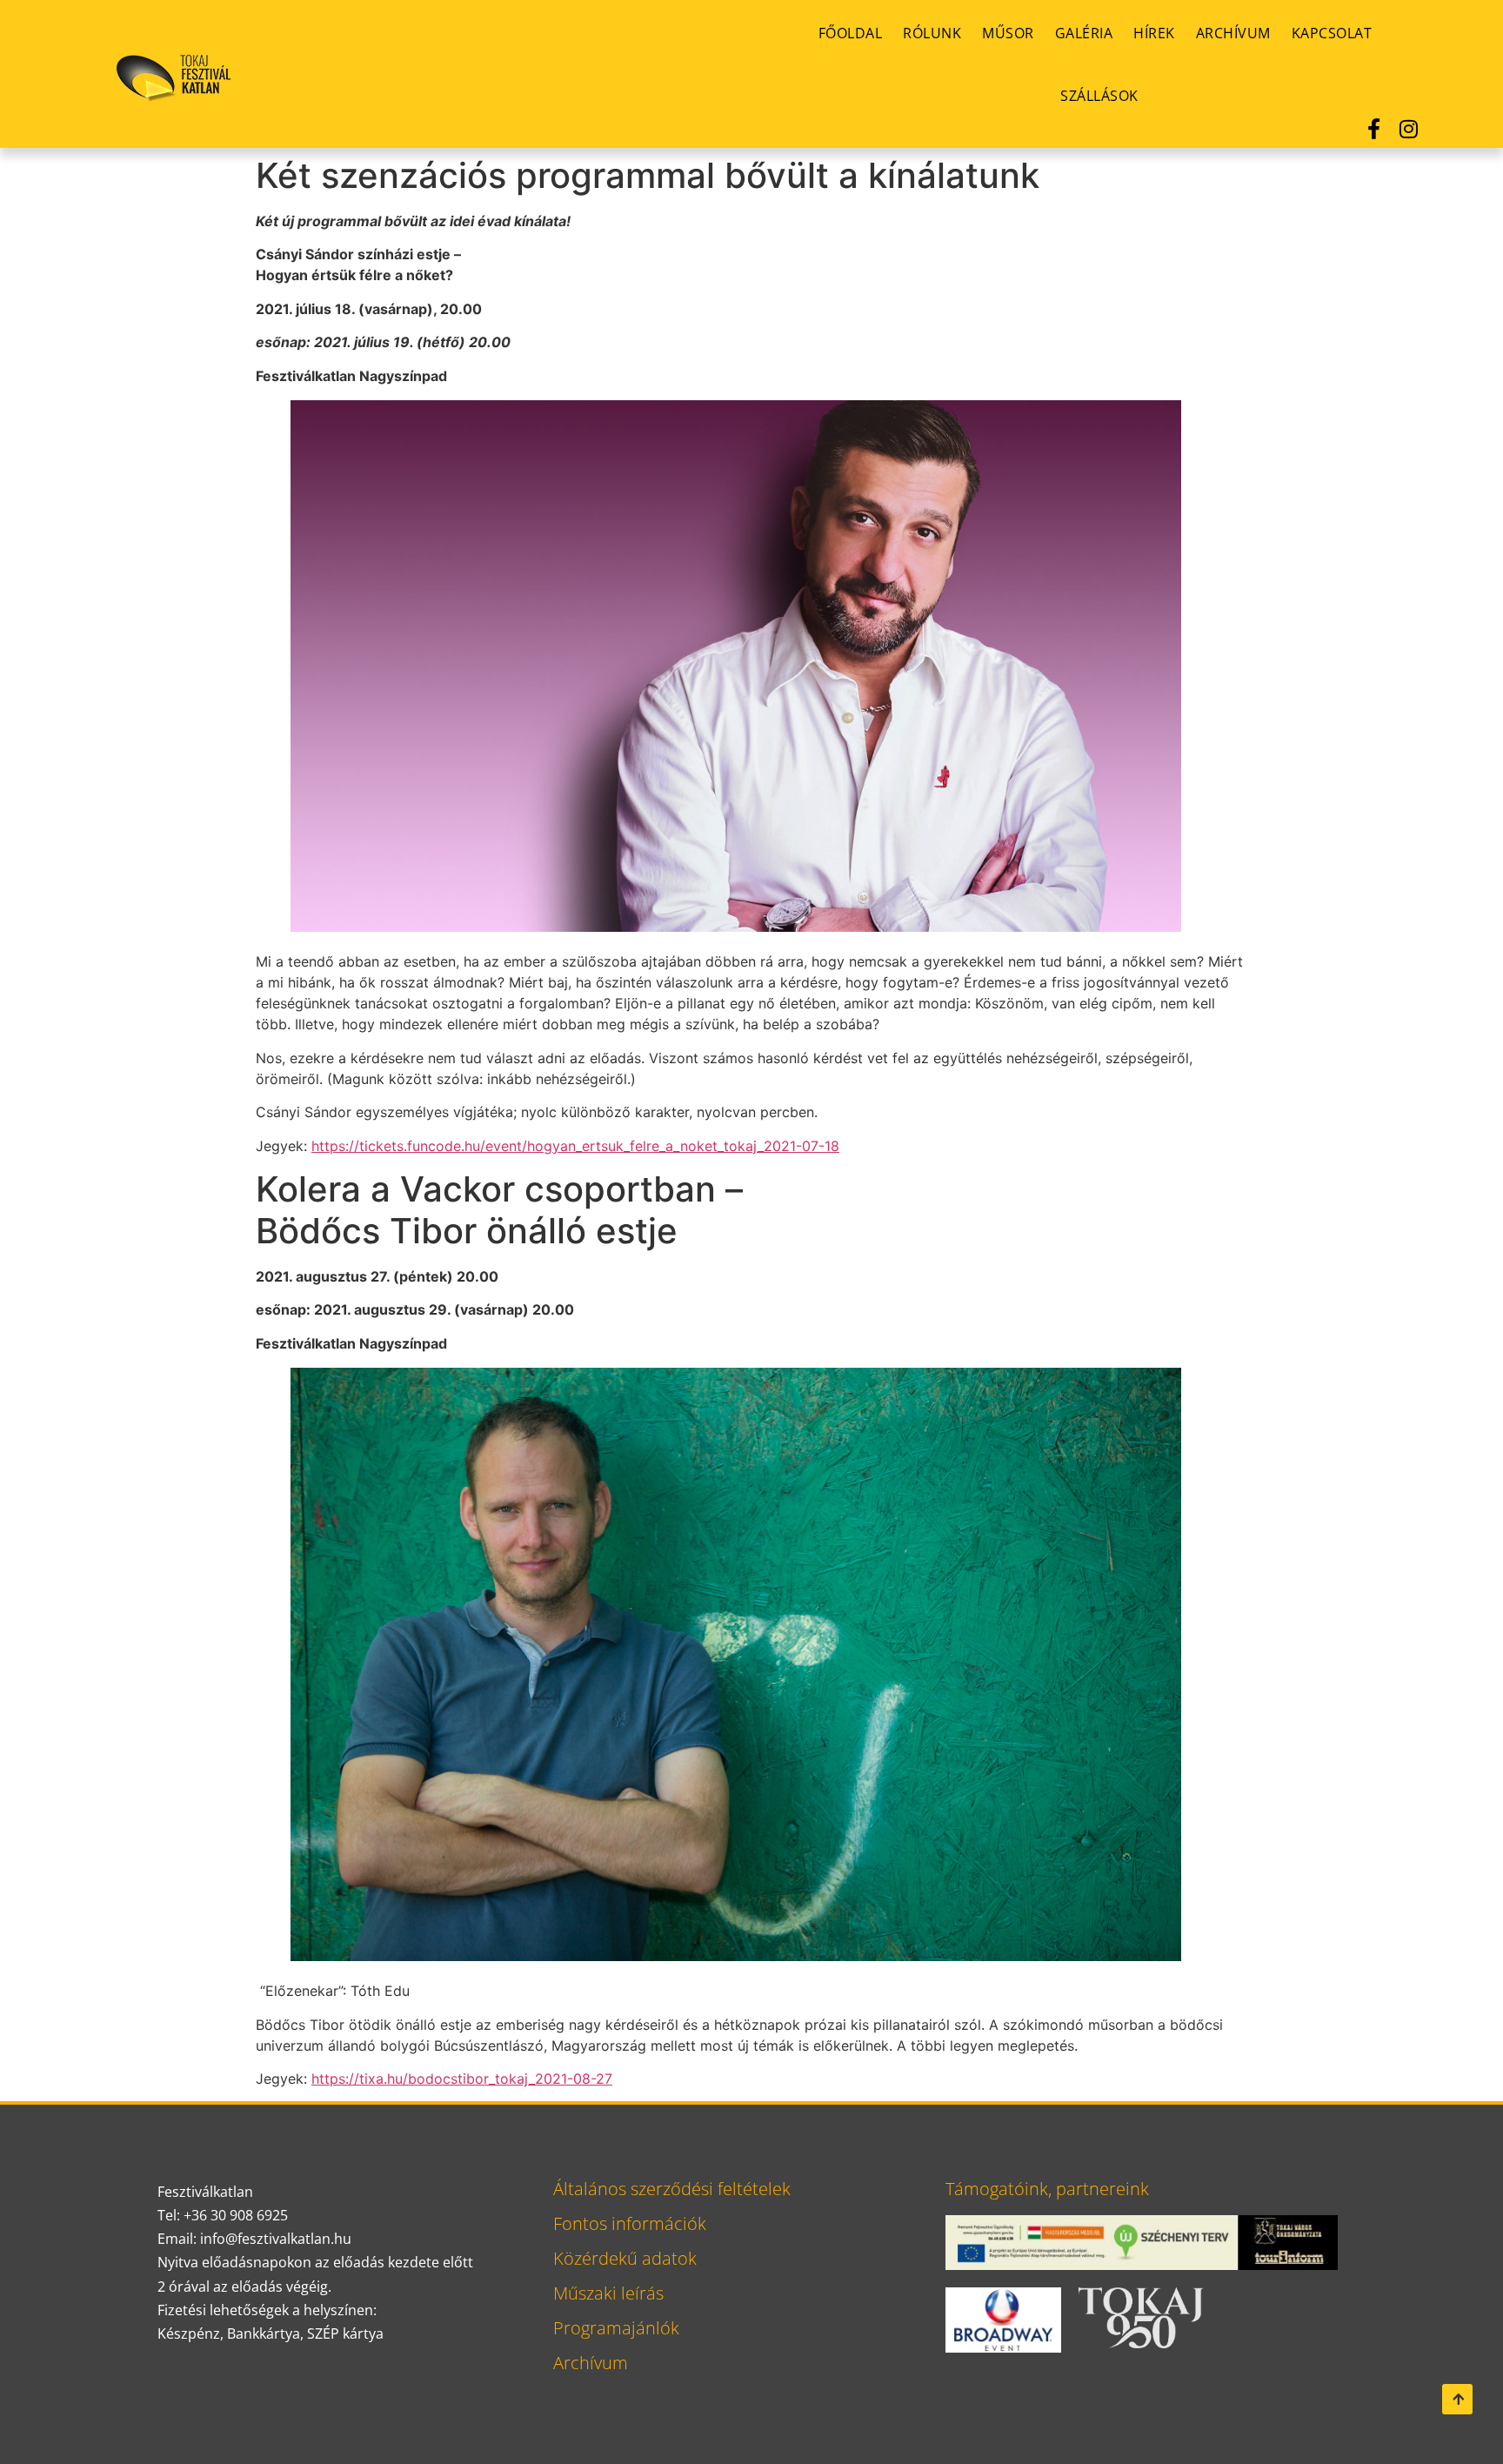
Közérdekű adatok (625, 2258)
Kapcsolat (1332, 33)
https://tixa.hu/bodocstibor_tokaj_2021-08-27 (462, 2079)
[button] (1457, 2399)
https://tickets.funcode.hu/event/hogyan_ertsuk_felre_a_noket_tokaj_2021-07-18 (575, 1146)
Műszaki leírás (608, 2293)
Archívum (1233, 33)
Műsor (1008, 33)
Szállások (1099, 96)
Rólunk (932, 33)
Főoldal (851, 33)
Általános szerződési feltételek (672, 2189)
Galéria (1084, 33)
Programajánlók (616, 2328)
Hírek (1154, 33)
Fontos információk (630, 2223)
